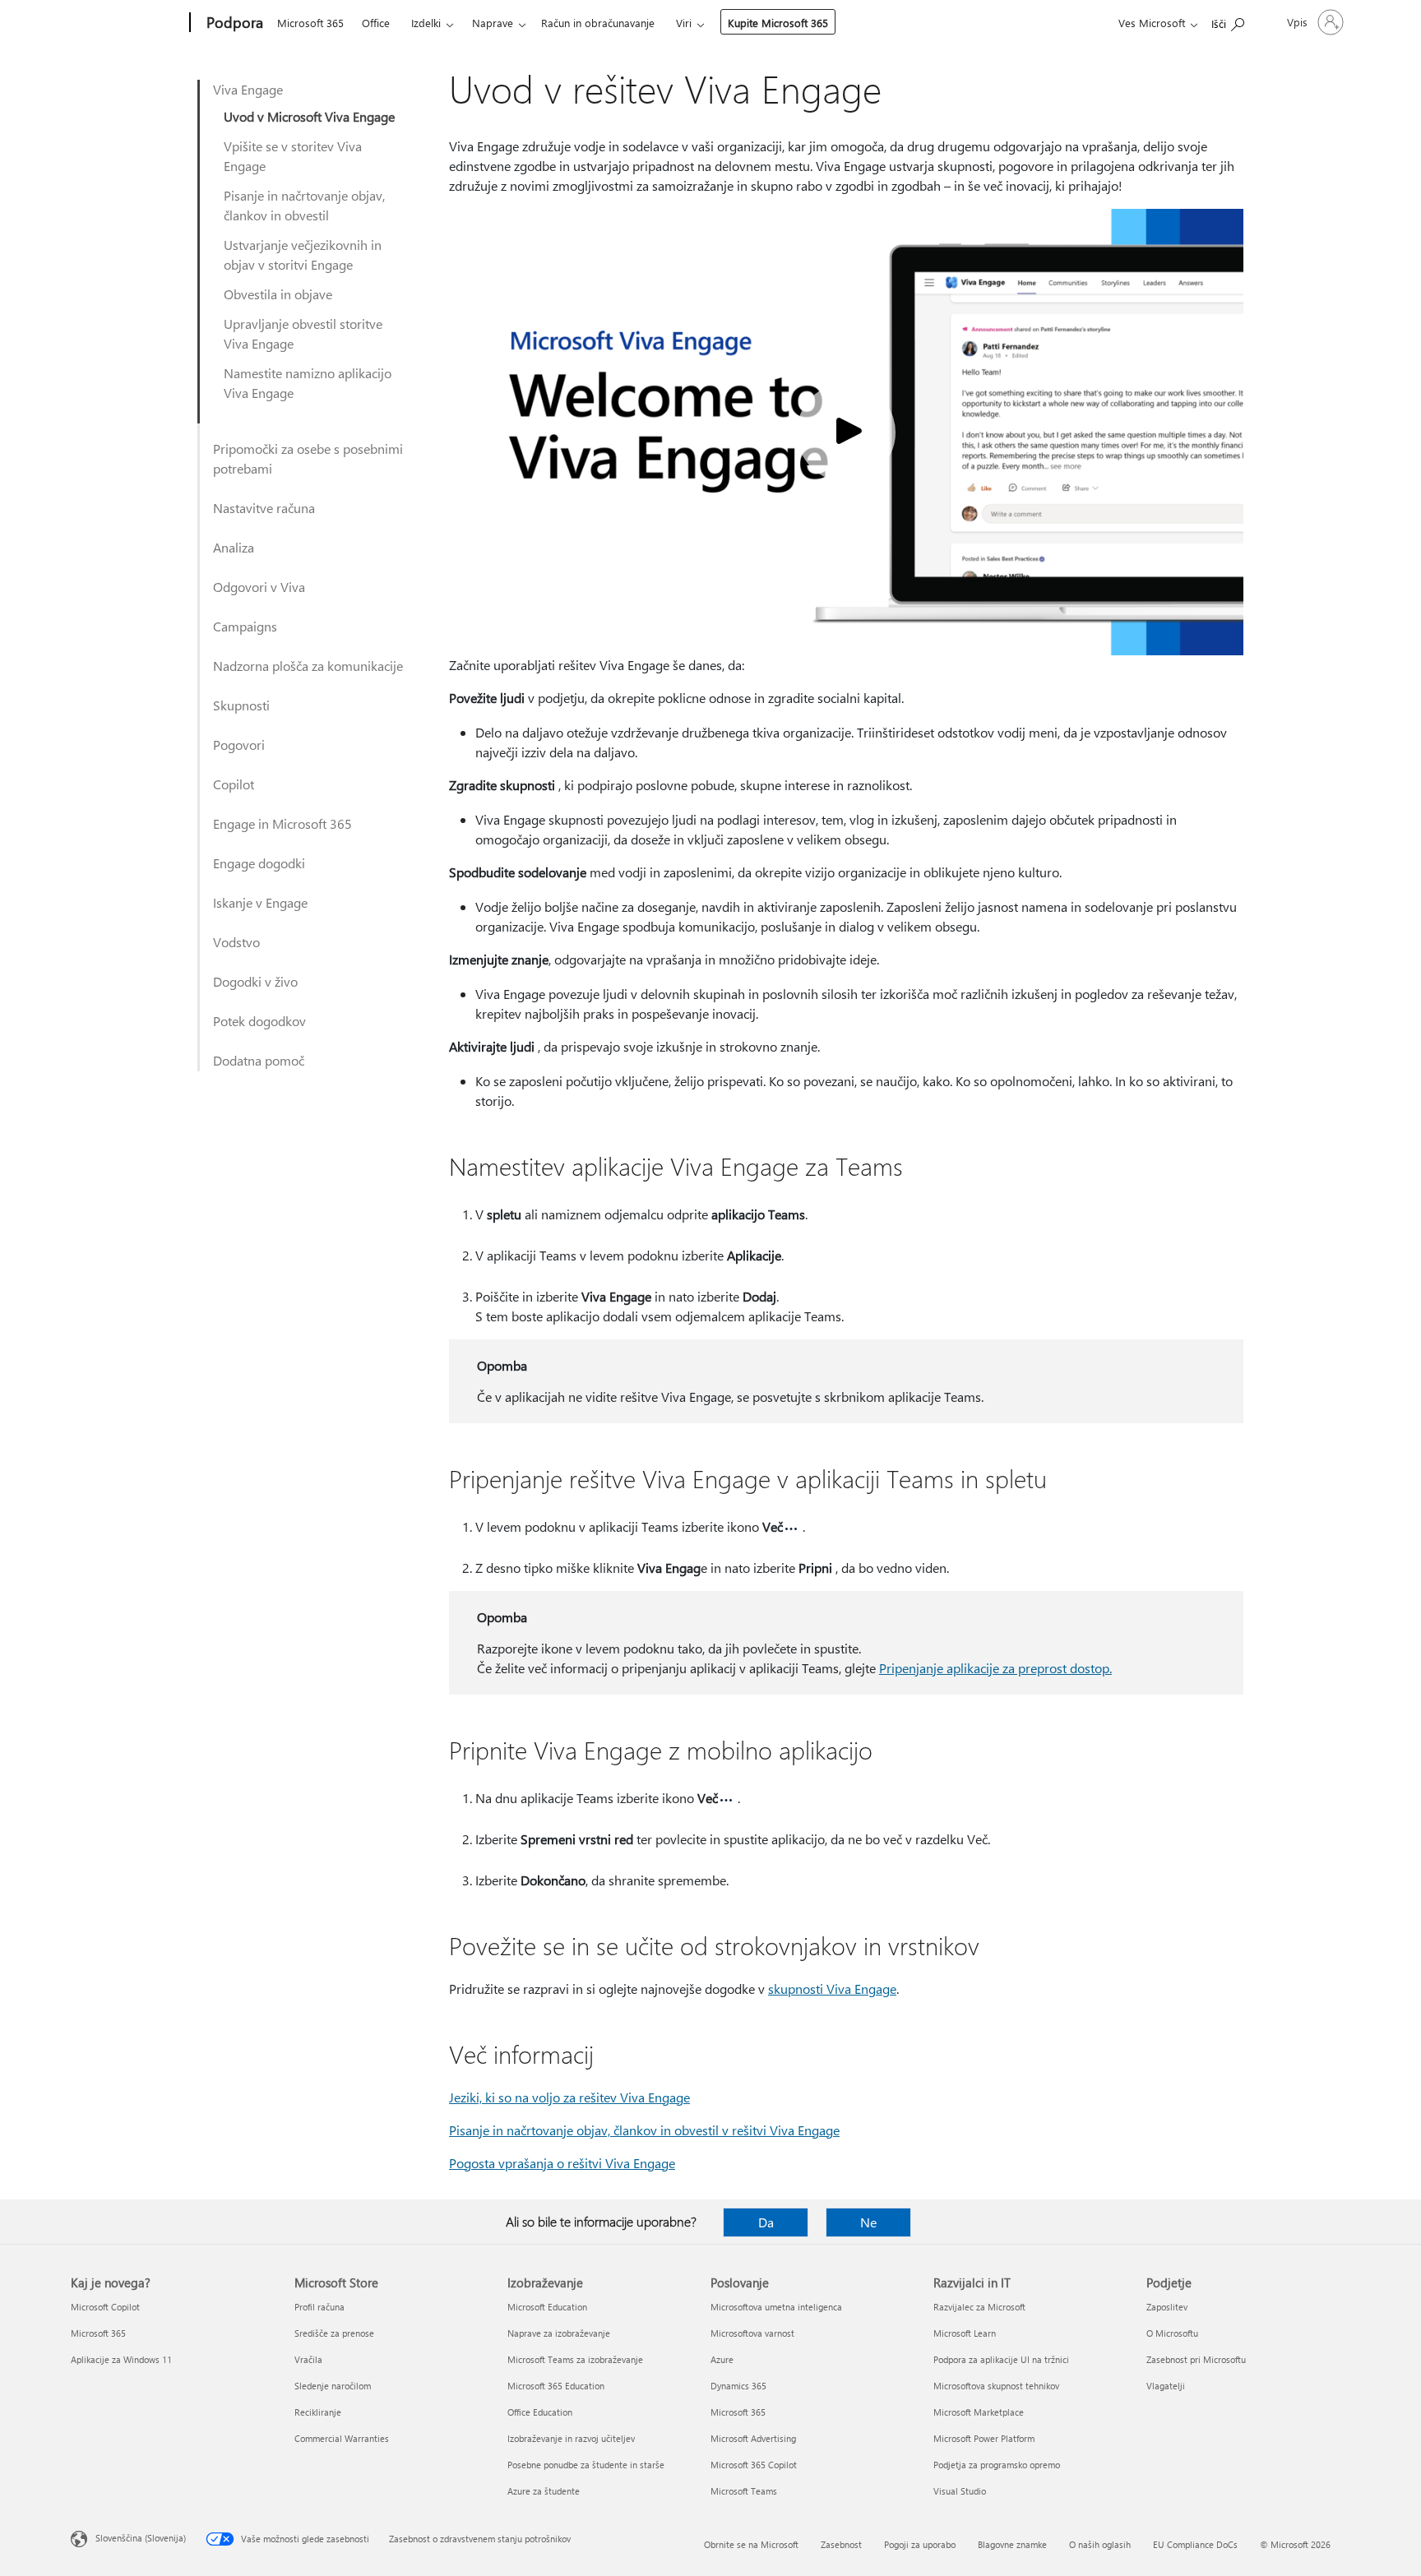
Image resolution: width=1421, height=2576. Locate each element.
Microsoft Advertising (753, 2438)
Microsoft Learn (965, 2333)
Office (376, 23)
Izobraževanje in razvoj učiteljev (571, 2438)
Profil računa (319, 2307)
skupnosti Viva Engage (832, 1989)
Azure (722, 2359)
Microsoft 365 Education (556, 2386)
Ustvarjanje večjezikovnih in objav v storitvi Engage (303, 254)
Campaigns (245, 626)
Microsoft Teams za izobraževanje (575, 2359)
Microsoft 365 (310, 23)
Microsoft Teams (744, 2491)
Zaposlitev (1167, 2307)
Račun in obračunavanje (598, 23)
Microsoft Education (547, 2307)
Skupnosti (241, 705)
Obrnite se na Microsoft (751, 2544)
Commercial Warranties (342, 2438)
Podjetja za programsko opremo (997, 2465)
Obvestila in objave (278, 294)
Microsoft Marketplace (979, 2412)
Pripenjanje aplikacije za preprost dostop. (995, 1668)
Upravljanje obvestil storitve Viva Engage (303, 333)
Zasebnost (841, 2544)
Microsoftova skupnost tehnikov (996, 2386)
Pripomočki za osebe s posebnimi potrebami (308, 458)
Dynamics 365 (738, 2386)
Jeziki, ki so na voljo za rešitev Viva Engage (569, 2097)
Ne (868, 2222)
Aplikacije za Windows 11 (121, 2359)
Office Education (540, 2412)
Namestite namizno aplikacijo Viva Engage (308, 383)
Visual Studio (960, 2491)
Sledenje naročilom (333, 2386)
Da (766, 2222)
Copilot (234, 784)
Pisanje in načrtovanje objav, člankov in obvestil (304, 205)
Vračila (308, 2359)
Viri (684, 23)
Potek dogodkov (259, 1021)
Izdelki (426, 23)
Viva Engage (248, 89)
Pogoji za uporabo (920, 2544)
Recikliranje (318, 2412)
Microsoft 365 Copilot (754, 2465)
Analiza (234, 547)
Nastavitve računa (264, 508)
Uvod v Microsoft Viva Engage (309, 116)
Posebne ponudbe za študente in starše (586, 2465)
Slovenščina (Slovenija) (141, 2538)
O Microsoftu (1172, 2333)
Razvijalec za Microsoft (979, 2307)
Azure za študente (544, 2491)
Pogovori (239, 745)
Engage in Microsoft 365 (282, 823)
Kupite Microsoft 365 (778, 23)
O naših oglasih (1100, 2544)
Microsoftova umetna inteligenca (776, 2307)
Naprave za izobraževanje (559, 2333)
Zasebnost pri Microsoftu (1196, 2359)
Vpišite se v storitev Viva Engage (293, 156)
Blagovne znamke (1012, 2544)
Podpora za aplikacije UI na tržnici (1001, 2359)
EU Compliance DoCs (1195, 2544)
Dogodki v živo (255, 981)
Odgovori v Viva (259, 587)
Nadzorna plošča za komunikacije (308, 666)
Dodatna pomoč (259, 1060)
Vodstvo (236, 942)
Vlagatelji (1166, 2386)
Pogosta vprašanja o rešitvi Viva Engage (562, 2163)
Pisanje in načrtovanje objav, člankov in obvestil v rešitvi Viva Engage (644, 2130)
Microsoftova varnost (752, 2333)
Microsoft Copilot (105, 2307)
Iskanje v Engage (260, 902)
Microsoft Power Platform (984, 2438)
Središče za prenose (334, 2333)
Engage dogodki (259, 863)
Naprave (493, 23)
